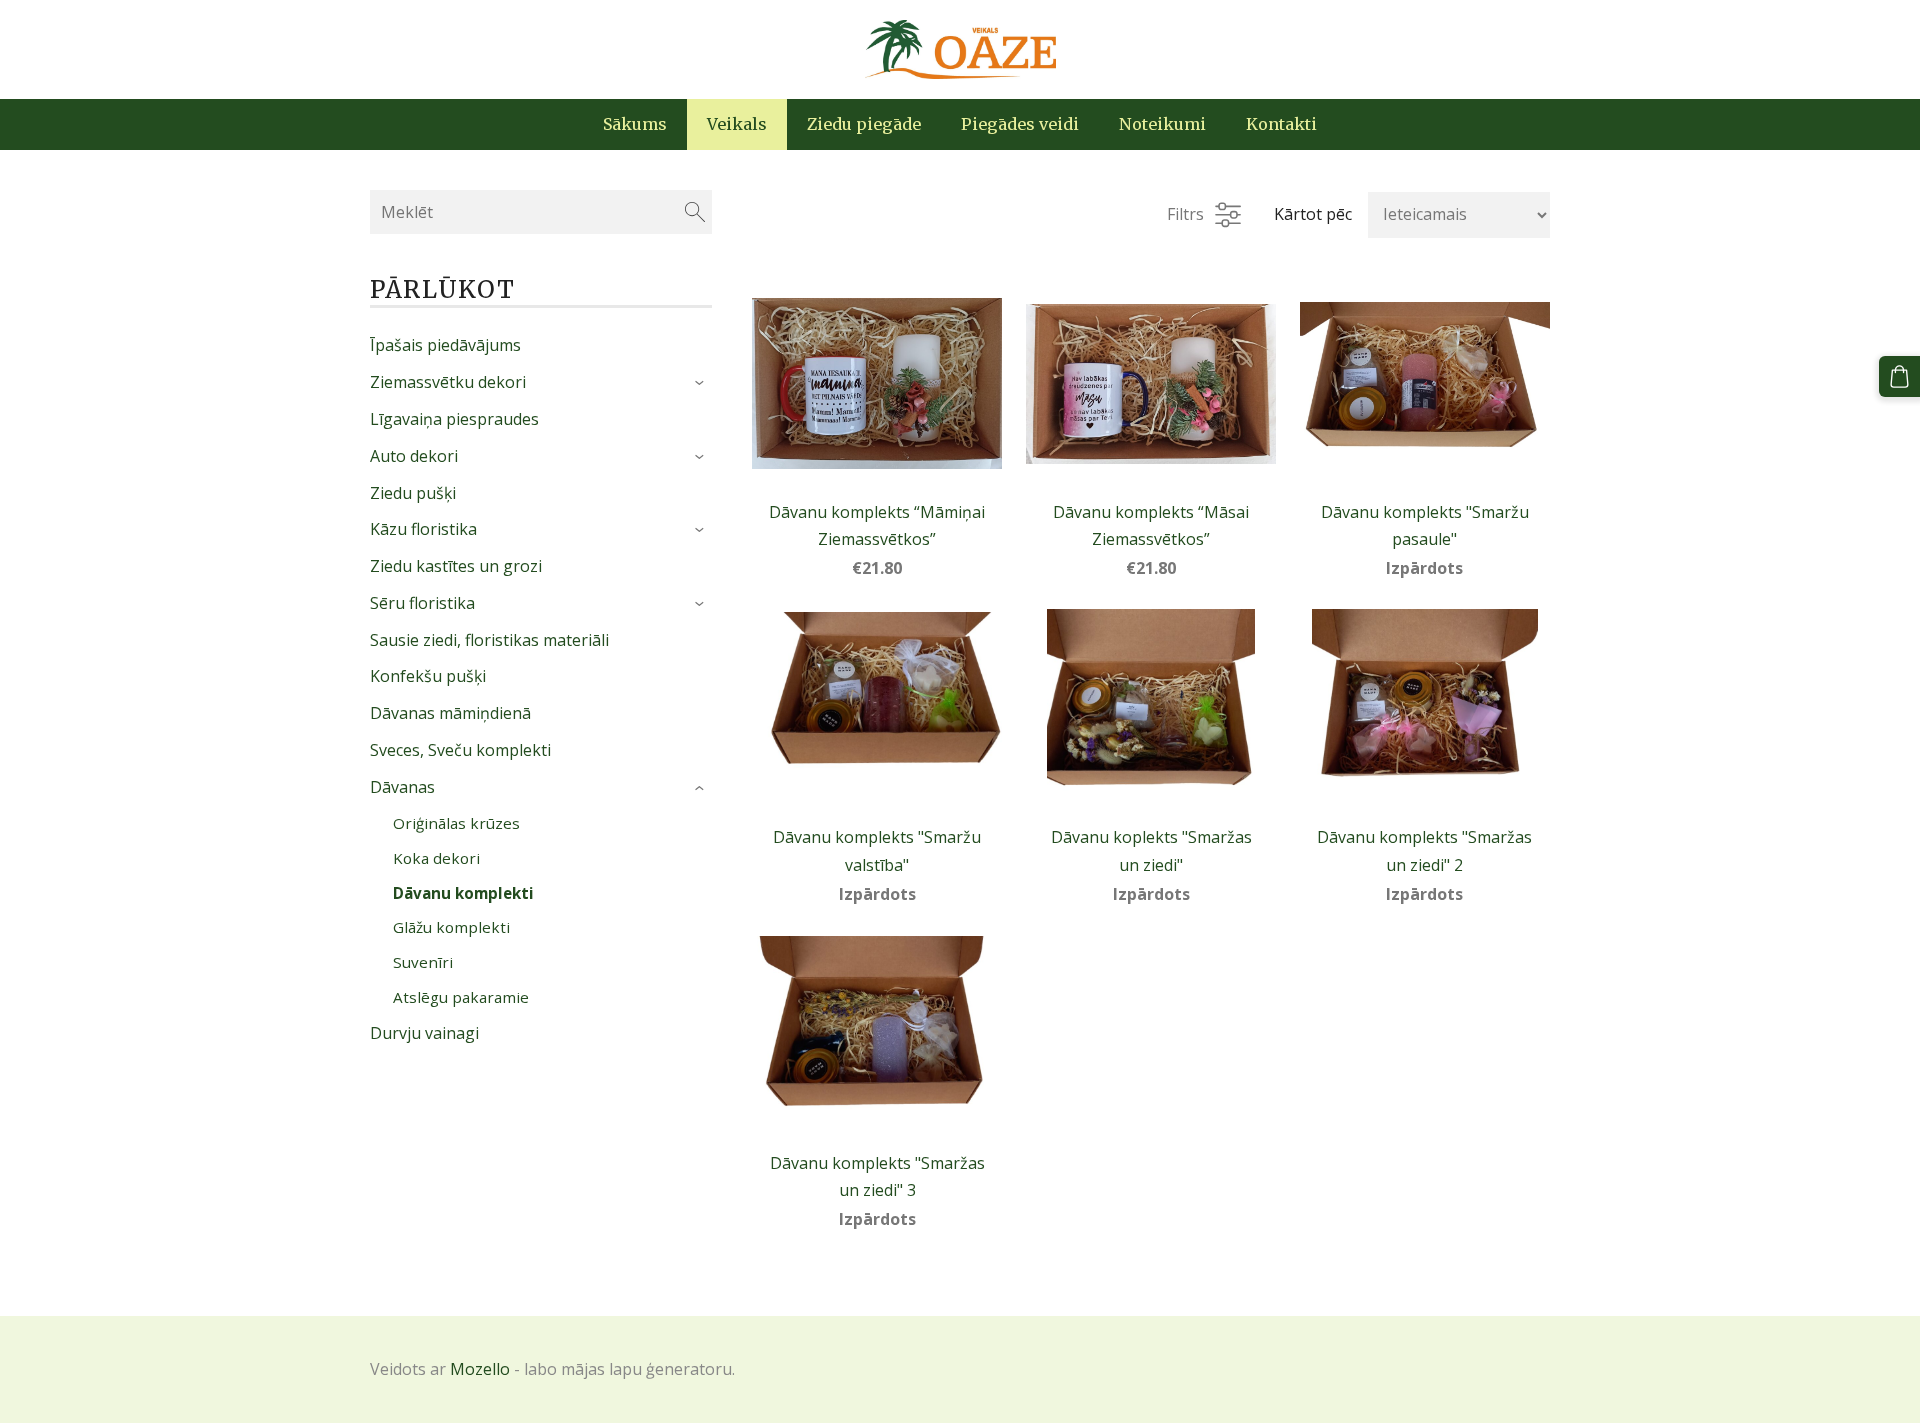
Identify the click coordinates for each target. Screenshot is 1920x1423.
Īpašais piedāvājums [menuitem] (445, 345)
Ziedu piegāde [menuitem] (864, 124)
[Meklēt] (695, 212)
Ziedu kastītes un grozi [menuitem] (456, 566)
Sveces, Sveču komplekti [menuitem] (460, 750)
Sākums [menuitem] (635, 124)
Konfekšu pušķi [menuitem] (428, 676)
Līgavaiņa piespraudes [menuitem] (454, 419)
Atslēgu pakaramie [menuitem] (461, 997)
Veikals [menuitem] (737, 124)
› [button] (702, 384)
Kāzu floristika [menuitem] (423, 529)
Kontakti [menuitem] (1281, 124)
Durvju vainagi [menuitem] (424, 1033)
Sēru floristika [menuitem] (422, 603)
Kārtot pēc (1313, 214)
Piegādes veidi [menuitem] (1020, 124)
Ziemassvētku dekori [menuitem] (448, 382)
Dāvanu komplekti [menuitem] (463, 893)
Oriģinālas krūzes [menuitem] (456, 823)
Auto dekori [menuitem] (414, 456)
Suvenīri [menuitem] (423, 962)
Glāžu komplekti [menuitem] (451, 927)
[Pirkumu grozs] (1899, 376)
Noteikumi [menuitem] (1162, 124)
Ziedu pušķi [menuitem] (413, 493)
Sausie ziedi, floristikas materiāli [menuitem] (489, 640)
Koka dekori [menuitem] (436, 858)
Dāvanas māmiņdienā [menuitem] (450, 713)
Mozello (480, 1369)
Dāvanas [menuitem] (402, 787)
